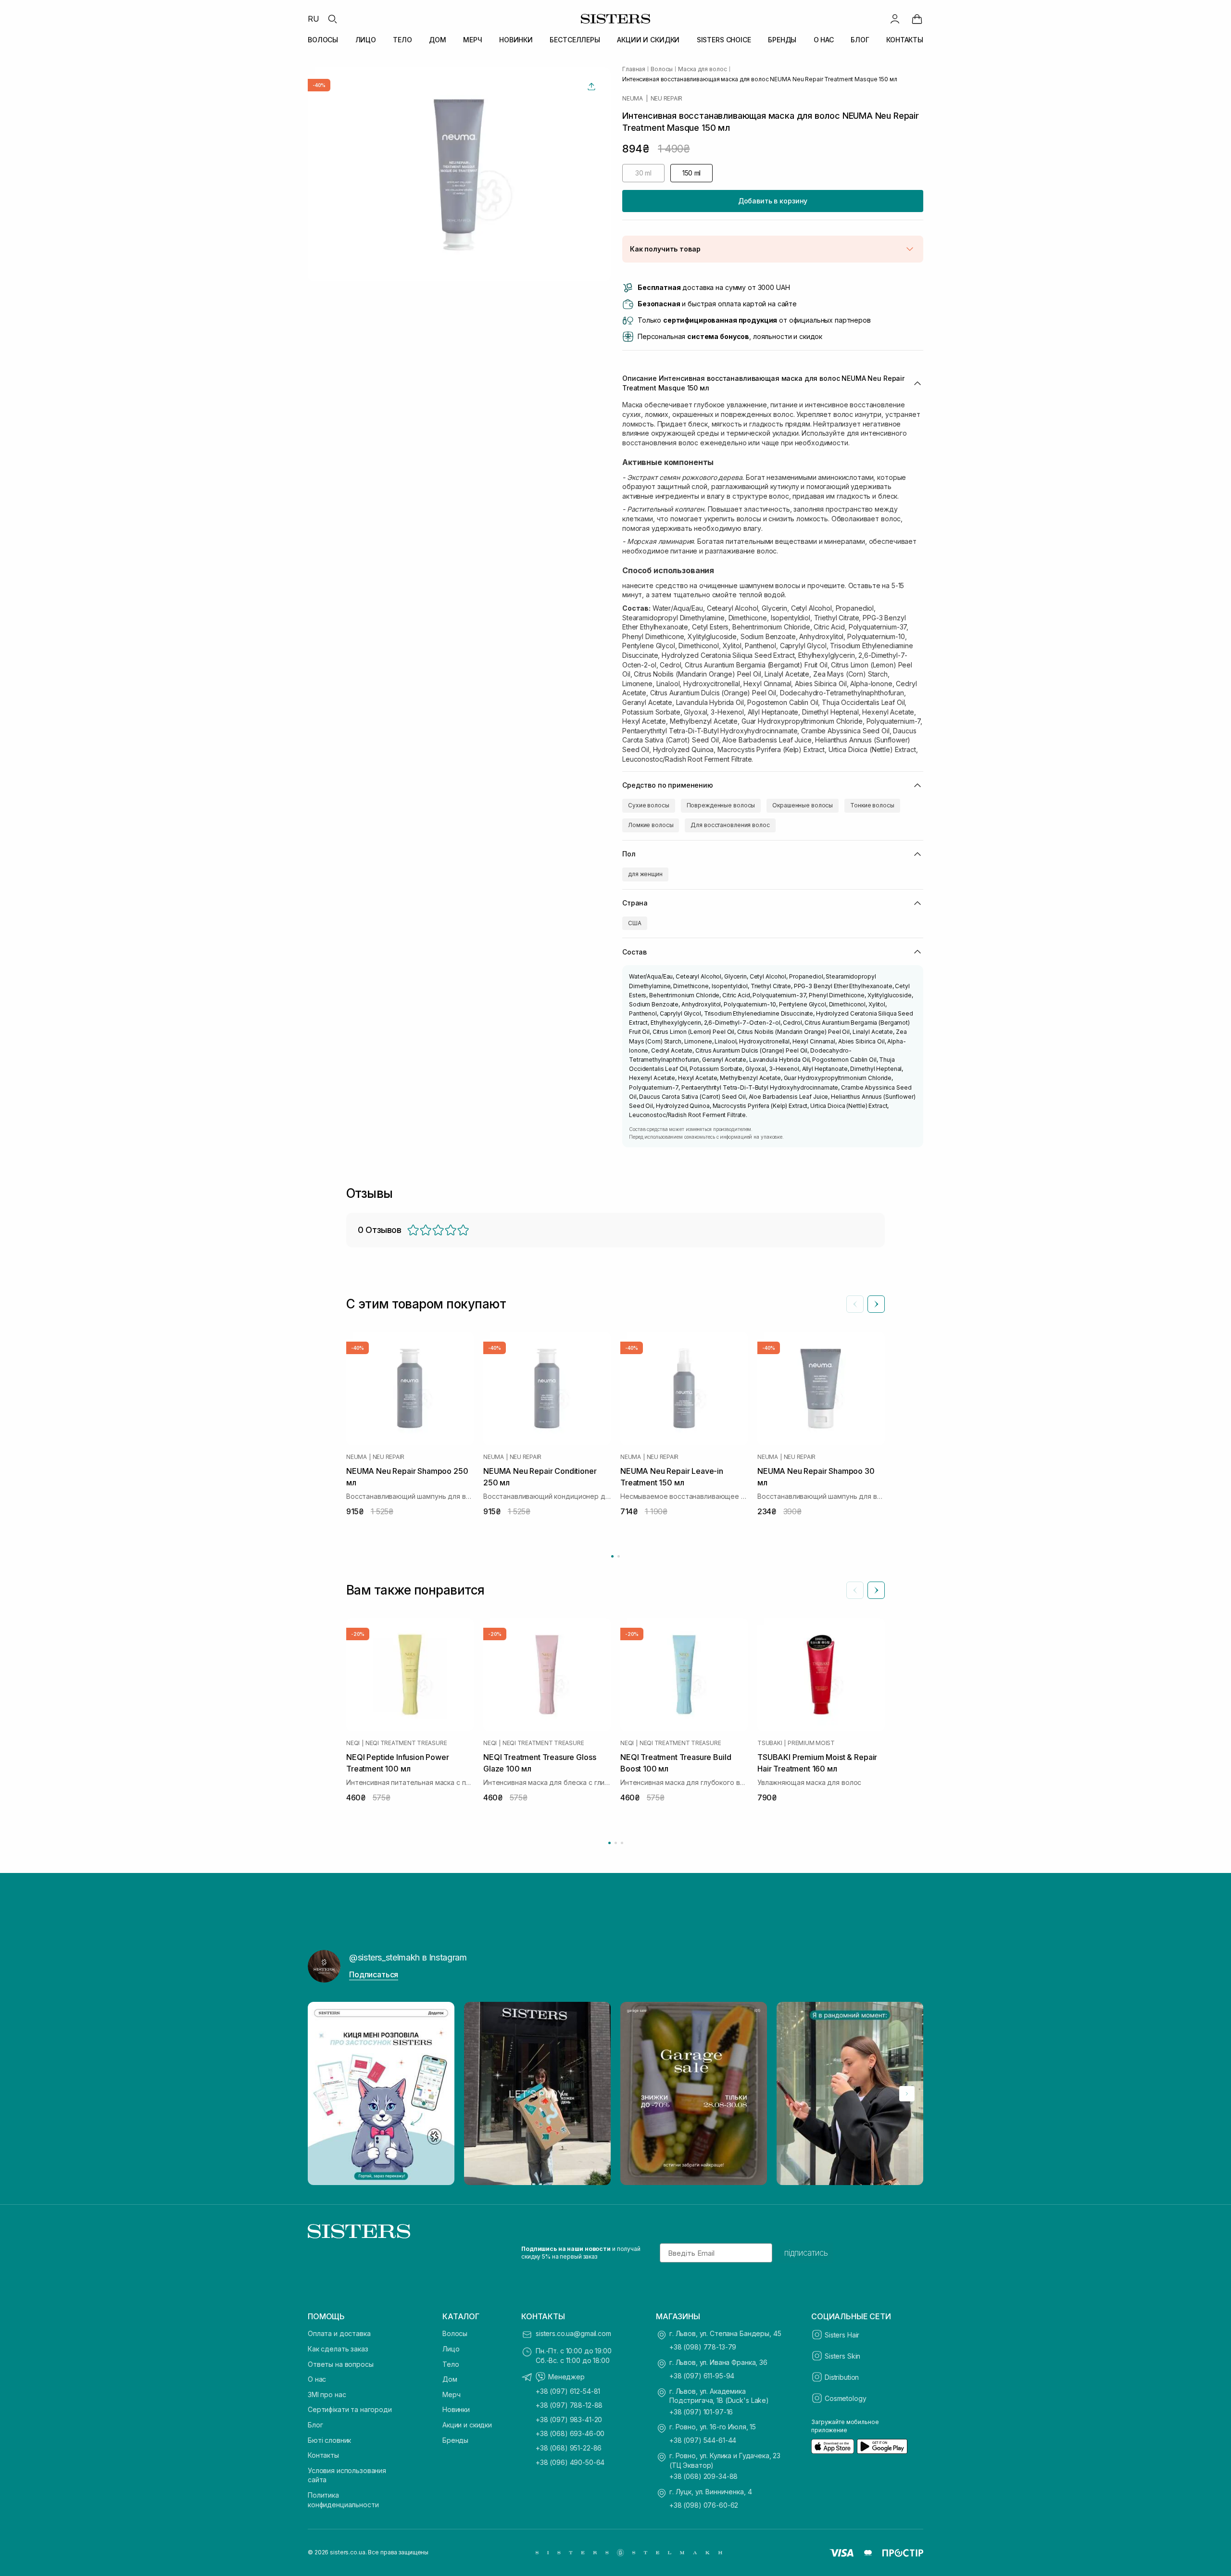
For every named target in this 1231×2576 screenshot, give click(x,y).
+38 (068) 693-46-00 (570, 2433)
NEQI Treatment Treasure (406, 1743)
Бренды (455, 2440)
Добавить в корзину (773, 201)
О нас (317, 2379)
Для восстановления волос (730, 825)
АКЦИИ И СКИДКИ (648, 40)
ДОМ (438, 40)
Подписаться (374, 1974)
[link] (917, 19)
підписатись (806, 2253)
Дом (450, 2379)
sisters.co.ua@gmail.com (573, 2333)
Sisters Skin (842, 2356)
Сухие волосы (649, 805)
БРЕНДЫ (782, 40)
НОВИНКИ (516, 40)
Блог (315, 2425)
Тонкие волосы (872, 805)
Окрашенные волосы (803, 805)
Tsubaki (770, 1743)
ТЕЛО (402, 40)
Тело (451, 2364)
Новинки (456, 2409)
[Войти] (895, 19)
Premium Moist (811, 1743)
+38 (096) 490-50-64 (570, 2462)
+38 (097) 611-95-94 (702, 2376)
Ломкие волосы (651, 825)
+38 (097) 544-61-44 (703, 2440)
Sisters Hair (842, 2335)
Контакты (323, 2455)
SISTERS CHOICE (724, 40)
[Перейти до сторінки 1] (612, 1556)
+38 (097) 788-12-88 (569, 2405)
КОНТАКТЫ (905, 40)
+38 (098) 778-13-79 (703, 2347)
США (635, 923)
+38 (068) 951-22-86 (569, 2448)
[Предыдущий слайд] (855, 1304)
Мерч (451, 2394)
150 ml (691, 173)
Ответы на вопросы (341, 2364)
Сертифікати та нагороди (350, 2409)
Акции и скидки (467, 2425)
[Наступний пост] (907, 2094)
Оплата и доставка (339, 2333)
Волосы (455, 2333)
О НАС (824, 40)
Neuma (633, 99)
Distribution (842, 2377)
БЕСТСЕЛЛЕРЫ (575, 40)
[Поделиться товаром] (591, 87)
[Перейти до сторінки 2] (619, 1556)
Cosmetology (845, 2398)
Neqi (353, 1743)
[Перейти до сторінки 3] (622, 1843)
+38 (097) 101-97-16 (701, 2412)
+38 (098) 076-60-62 (704, 2505)
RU (314, 19)
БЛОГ (860, 40)
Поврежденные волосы (721, 805)
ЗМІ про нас (327, 2394)
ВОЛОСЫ (323, 40)
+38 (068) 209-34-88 (703, 2476)
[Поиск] (332, 19)
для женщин (645, 874)
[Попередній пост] (324, 2094)
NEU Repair (667, 99)
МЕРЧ (472, 40)
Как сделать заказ (338, 2349)
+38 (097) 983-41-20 (569, 2419)
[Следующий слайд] (876, 1304)
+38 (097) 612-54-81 (568, 2391)
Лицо (451, 2349)
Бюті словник (329, 2440)
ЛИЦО (366, 40)
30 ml (643, 173)
